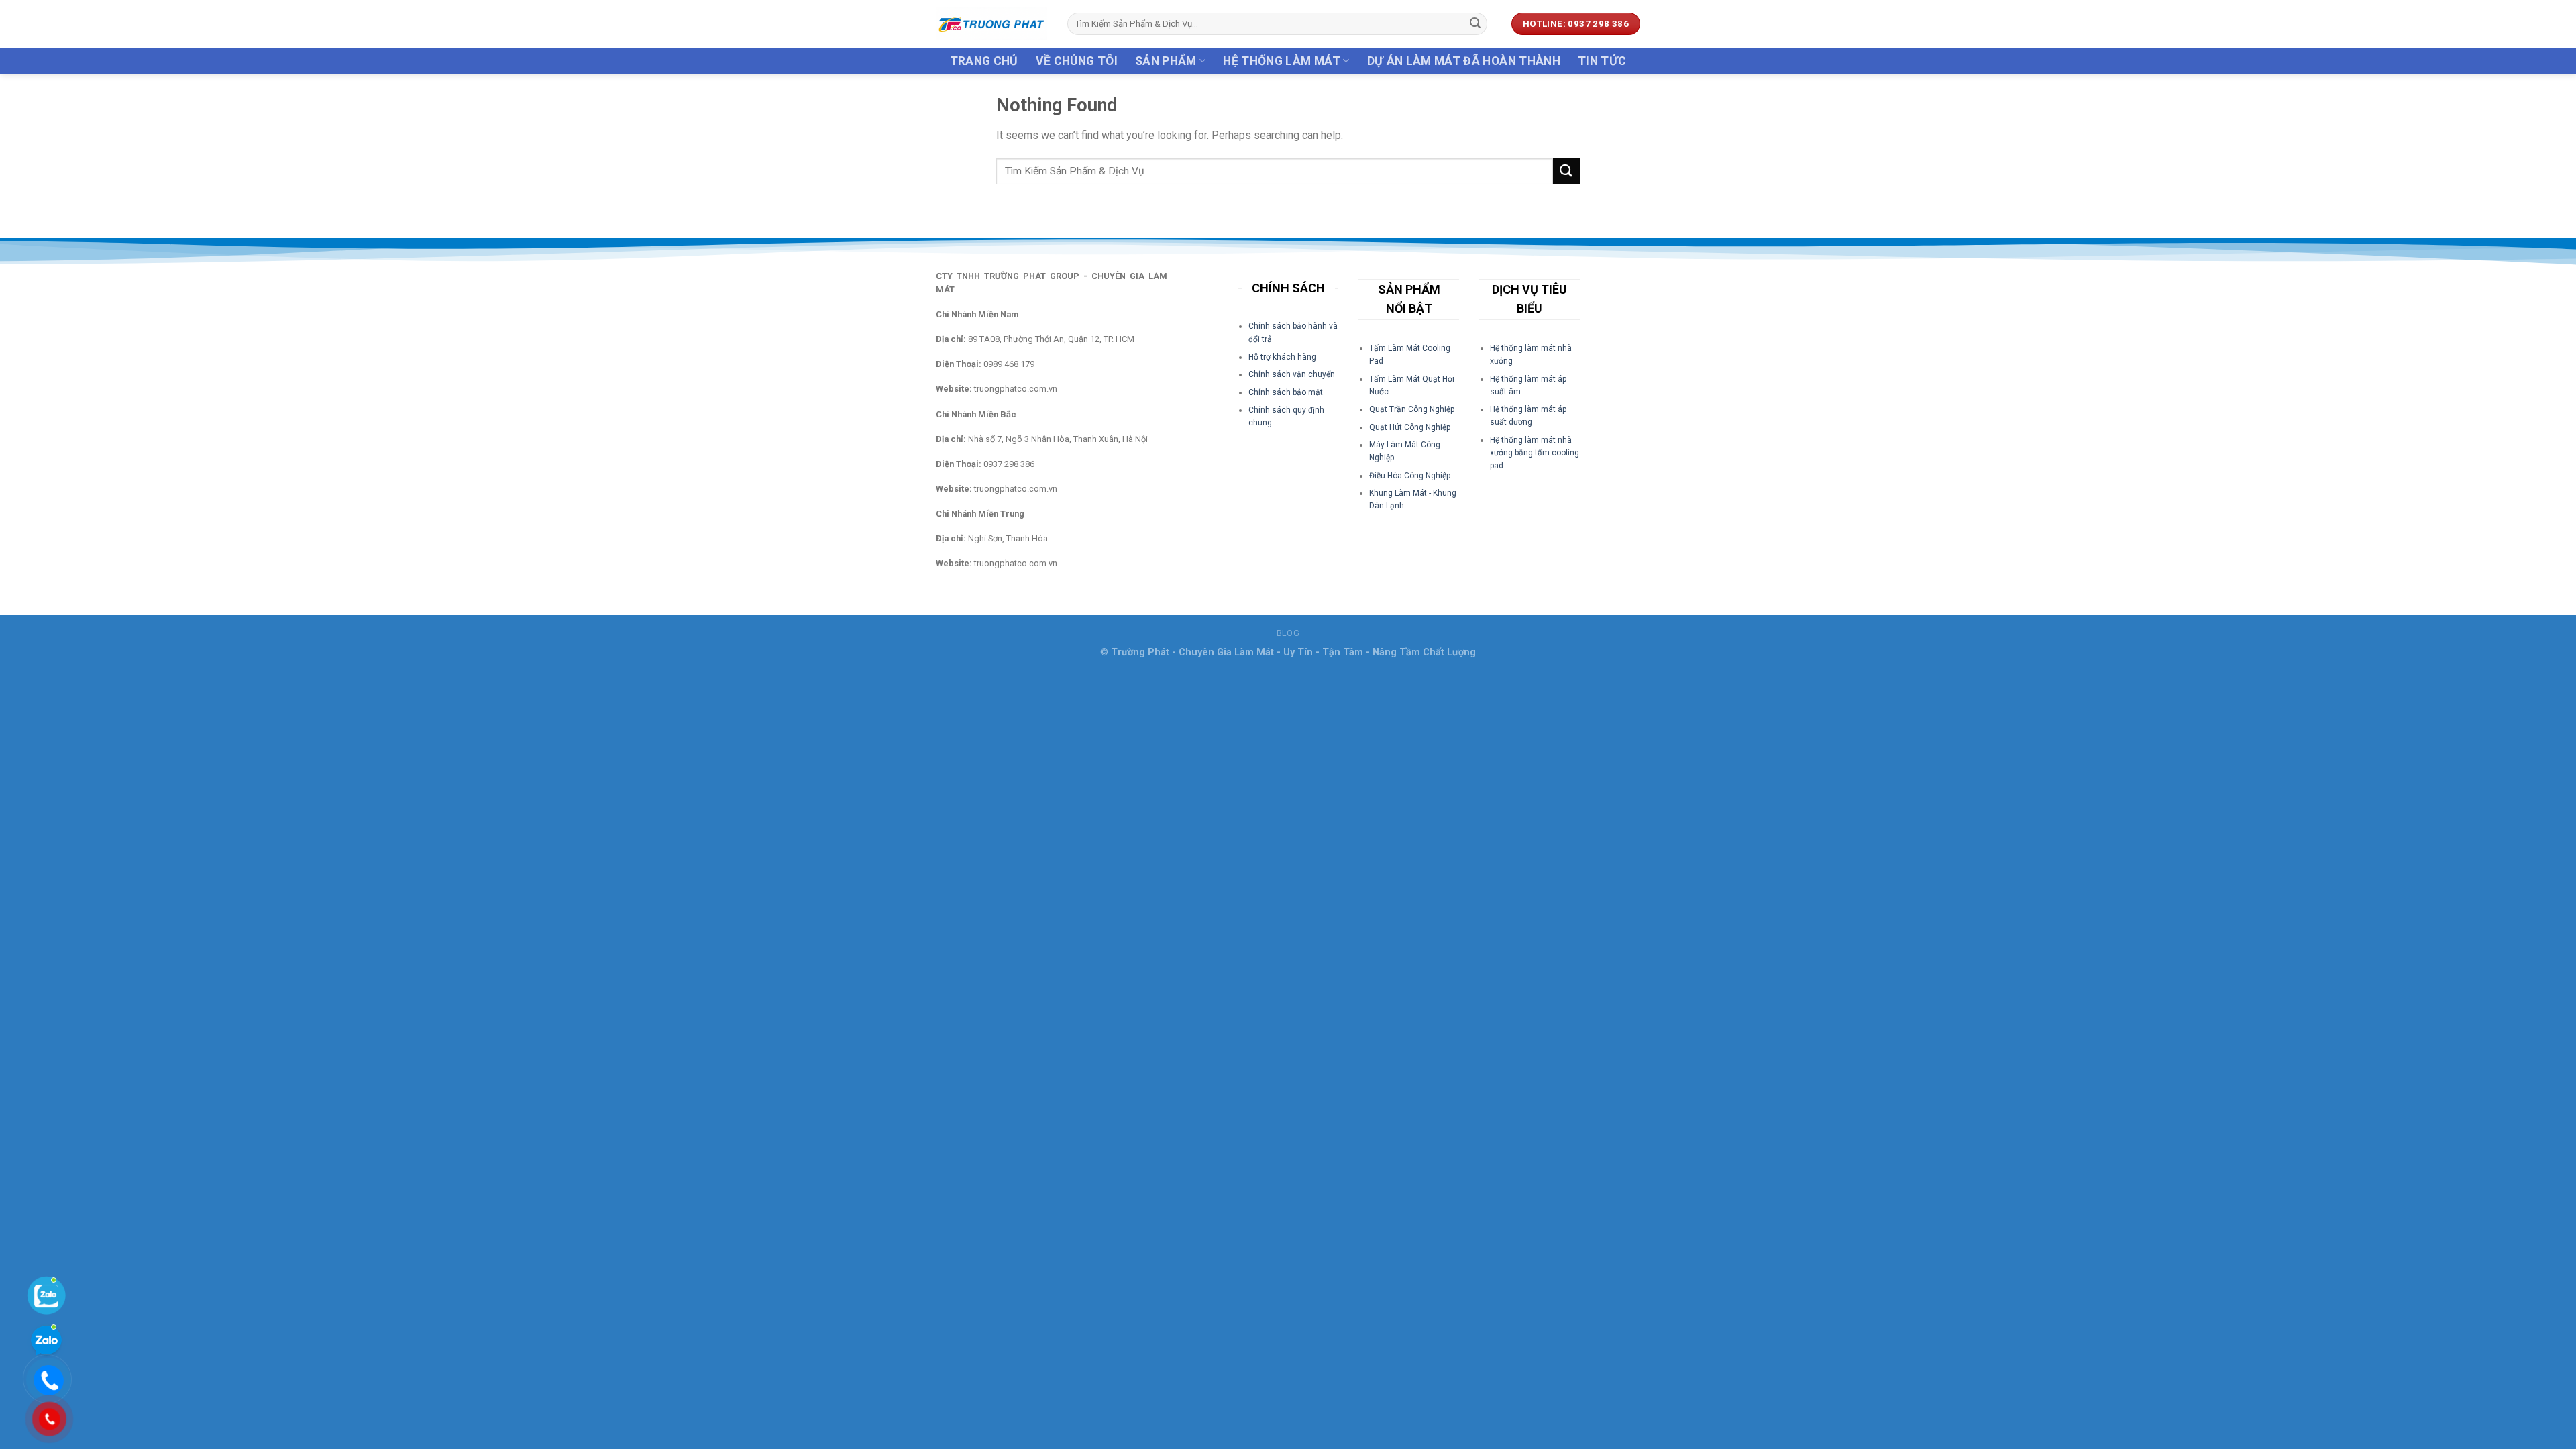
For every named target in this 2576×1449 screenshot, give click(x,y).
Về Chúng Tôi (1077, 61)
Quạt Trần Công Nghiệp (1412, 409)
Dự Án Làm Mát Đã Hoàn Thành (1464, 61)
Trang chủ (984, 61)
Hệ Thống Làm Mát (1282, 61)
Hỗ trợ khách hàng (1282, 357)
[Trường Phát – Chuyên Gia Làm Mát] (991, 24)
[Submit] (1475, 24)
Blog (1288, 633)
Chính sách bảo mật (1286, 392)
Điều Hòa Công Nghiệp (1410, 476)
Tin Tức (1602, 61)
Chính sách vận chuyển (1292, 374)
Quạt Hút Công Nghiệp (1410, 427)
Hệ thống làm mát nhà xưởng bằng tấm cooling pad (1535, 453)
